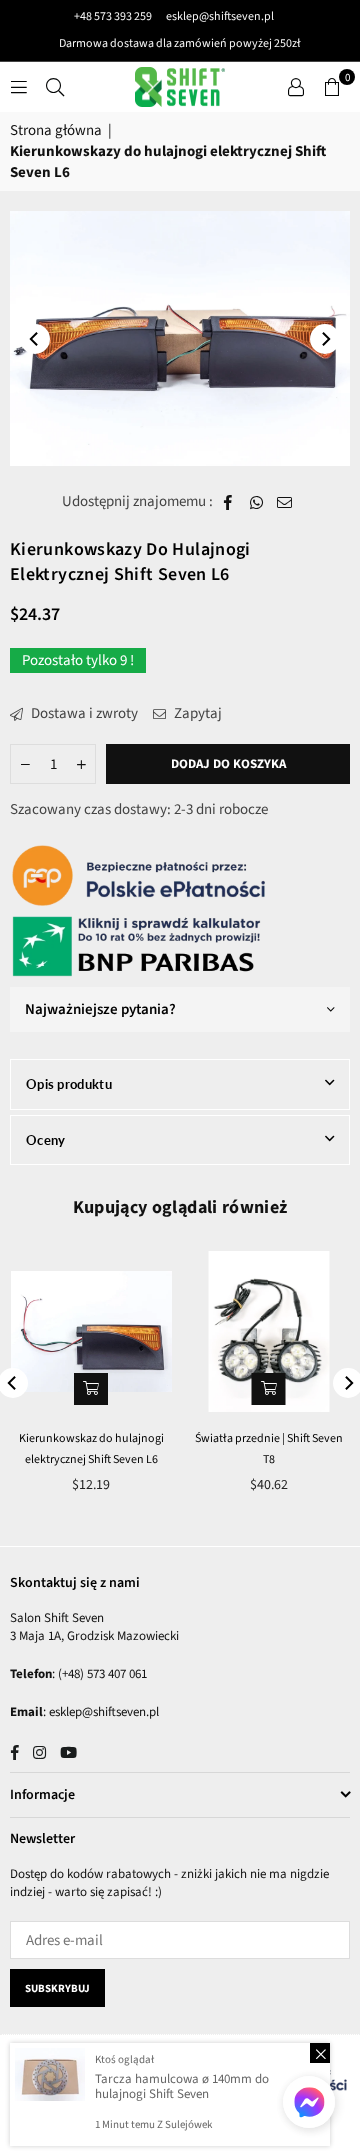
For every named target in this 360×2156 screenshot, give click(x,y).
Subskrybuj (57, 1988)
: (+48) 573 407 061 (99, 1674)
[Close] (320, 2053)
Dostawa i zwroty (83, 713)
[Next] (325, 339)
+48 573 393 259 (113, 16)
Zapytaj (196, 713)
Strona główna (56, 130)
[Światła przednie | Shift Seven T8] (269, 1331)
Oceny (46, 1140)
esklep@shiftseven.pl (219, 16)
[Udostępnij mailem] (285, 501)
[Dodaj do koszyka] (269, 1389)
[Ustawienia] (296, 87)
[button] (332, 87)
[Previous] (35, 339)
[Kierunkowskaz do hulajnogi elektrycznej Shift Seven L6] (91, 1331)
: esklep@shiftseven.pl (101, 1712)
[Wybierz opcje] (91, 1389)
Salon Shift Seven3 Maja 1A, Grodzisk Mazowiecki (94, 1627)
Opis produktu (69, 1084)
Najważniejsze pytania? (100, 1009)
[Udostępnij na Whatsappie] (256, 501)
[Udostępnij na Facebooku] (228, 501)
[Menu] (19, 86)
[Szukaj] (55, 86)
